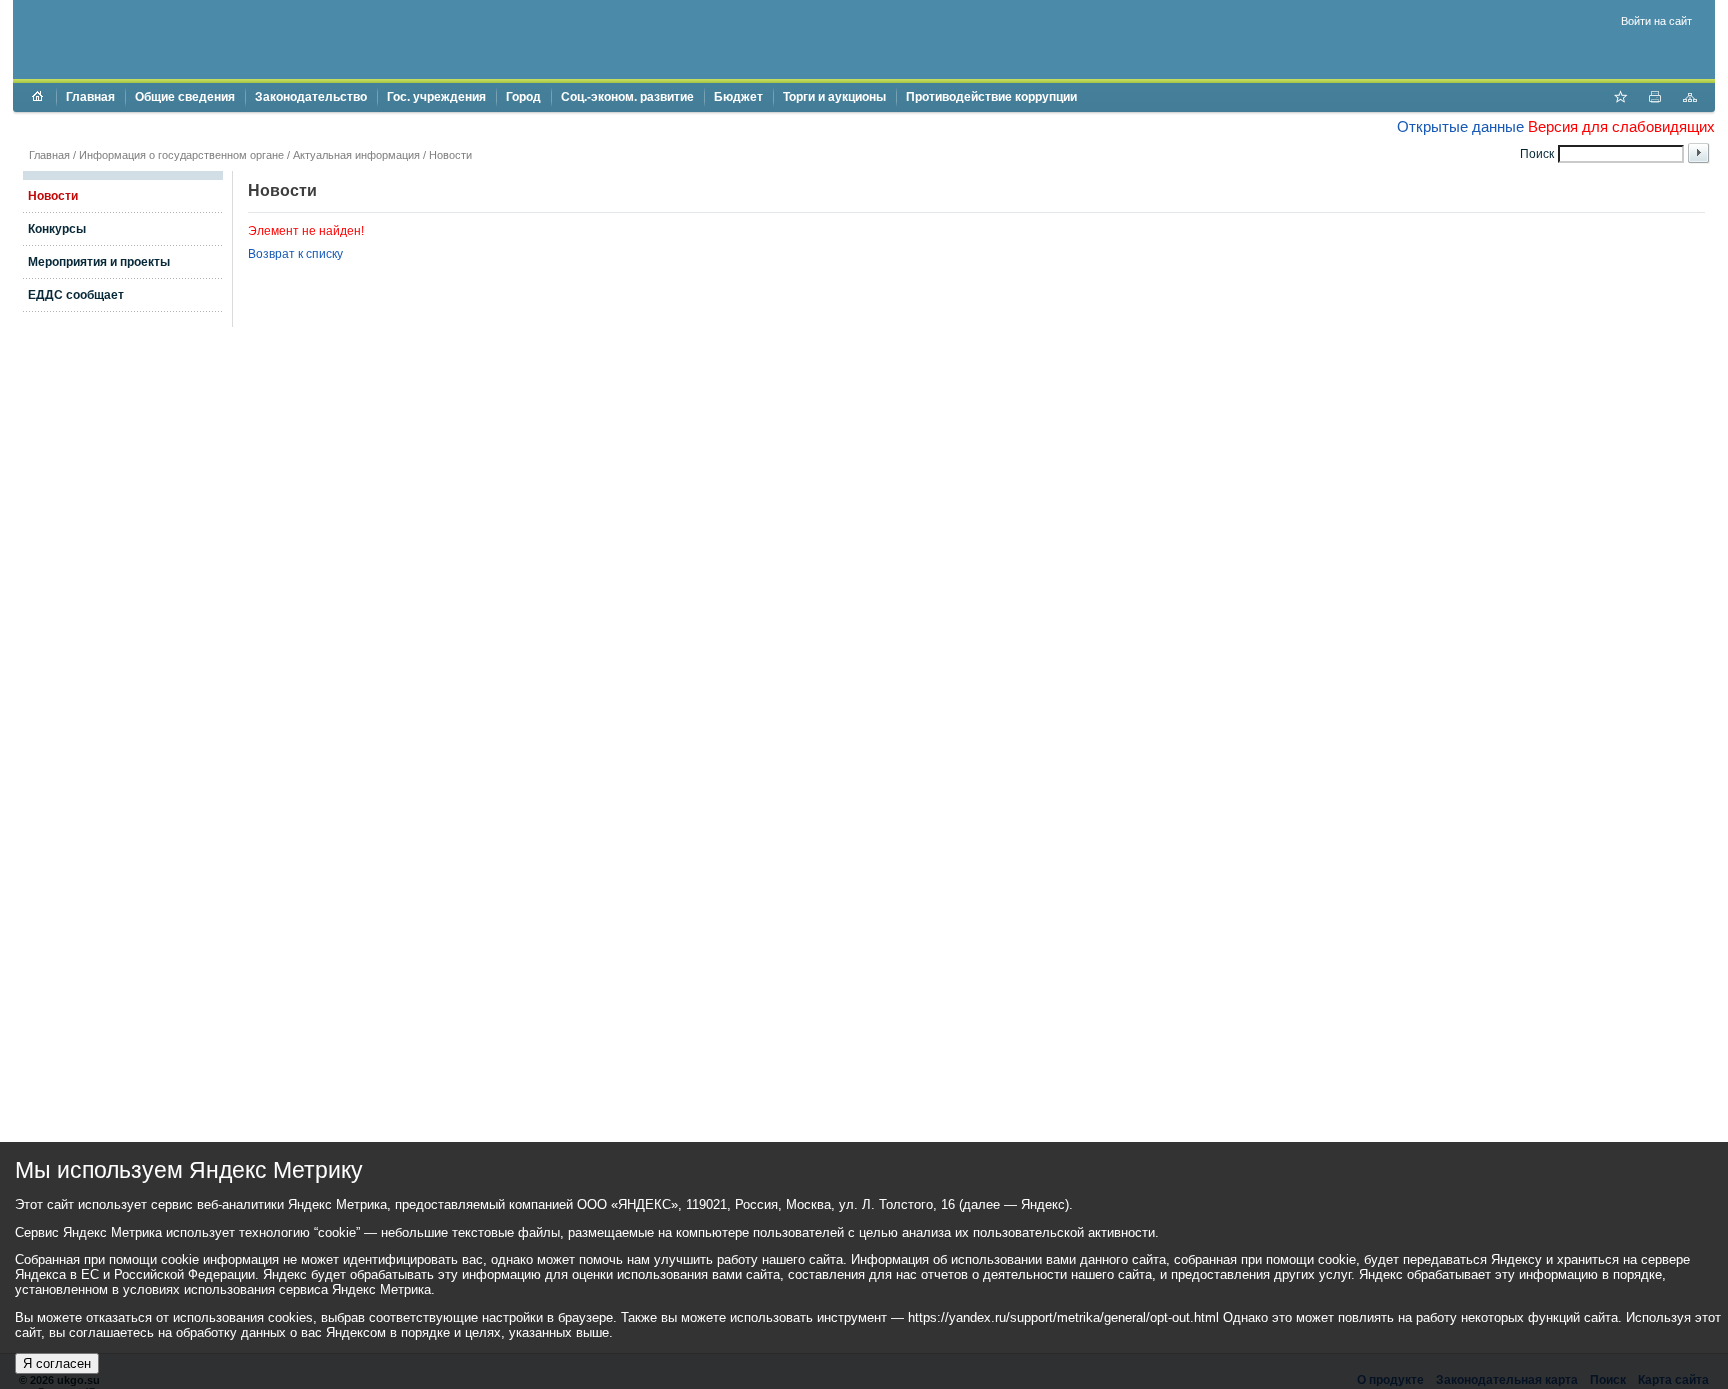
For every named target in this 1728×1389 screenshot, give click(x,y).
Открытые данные (1460, 126)
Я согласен (57, 1363)
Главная (90, 97)
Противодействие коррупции (991, 97)
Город (523, 97)
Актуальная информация (356, 155)
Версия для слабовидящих (1621, 126)
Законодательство (311, 97)
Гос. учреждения (436, 97)
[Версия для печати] (1655, 99)
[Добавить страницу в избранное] (1620, 99)
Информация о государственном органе (181, 155)
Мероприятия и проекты (99, 262)
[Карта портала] (1690, 99)
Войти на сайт (1656, 21)
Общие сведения (185, 97)
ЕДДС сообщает (76, 295)
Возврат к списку (295, 254)
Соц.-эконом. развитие (627, 97)
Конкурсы (57, 229)
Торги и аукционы (834, 97)
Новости (450, 155)
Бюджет (738, 97)
